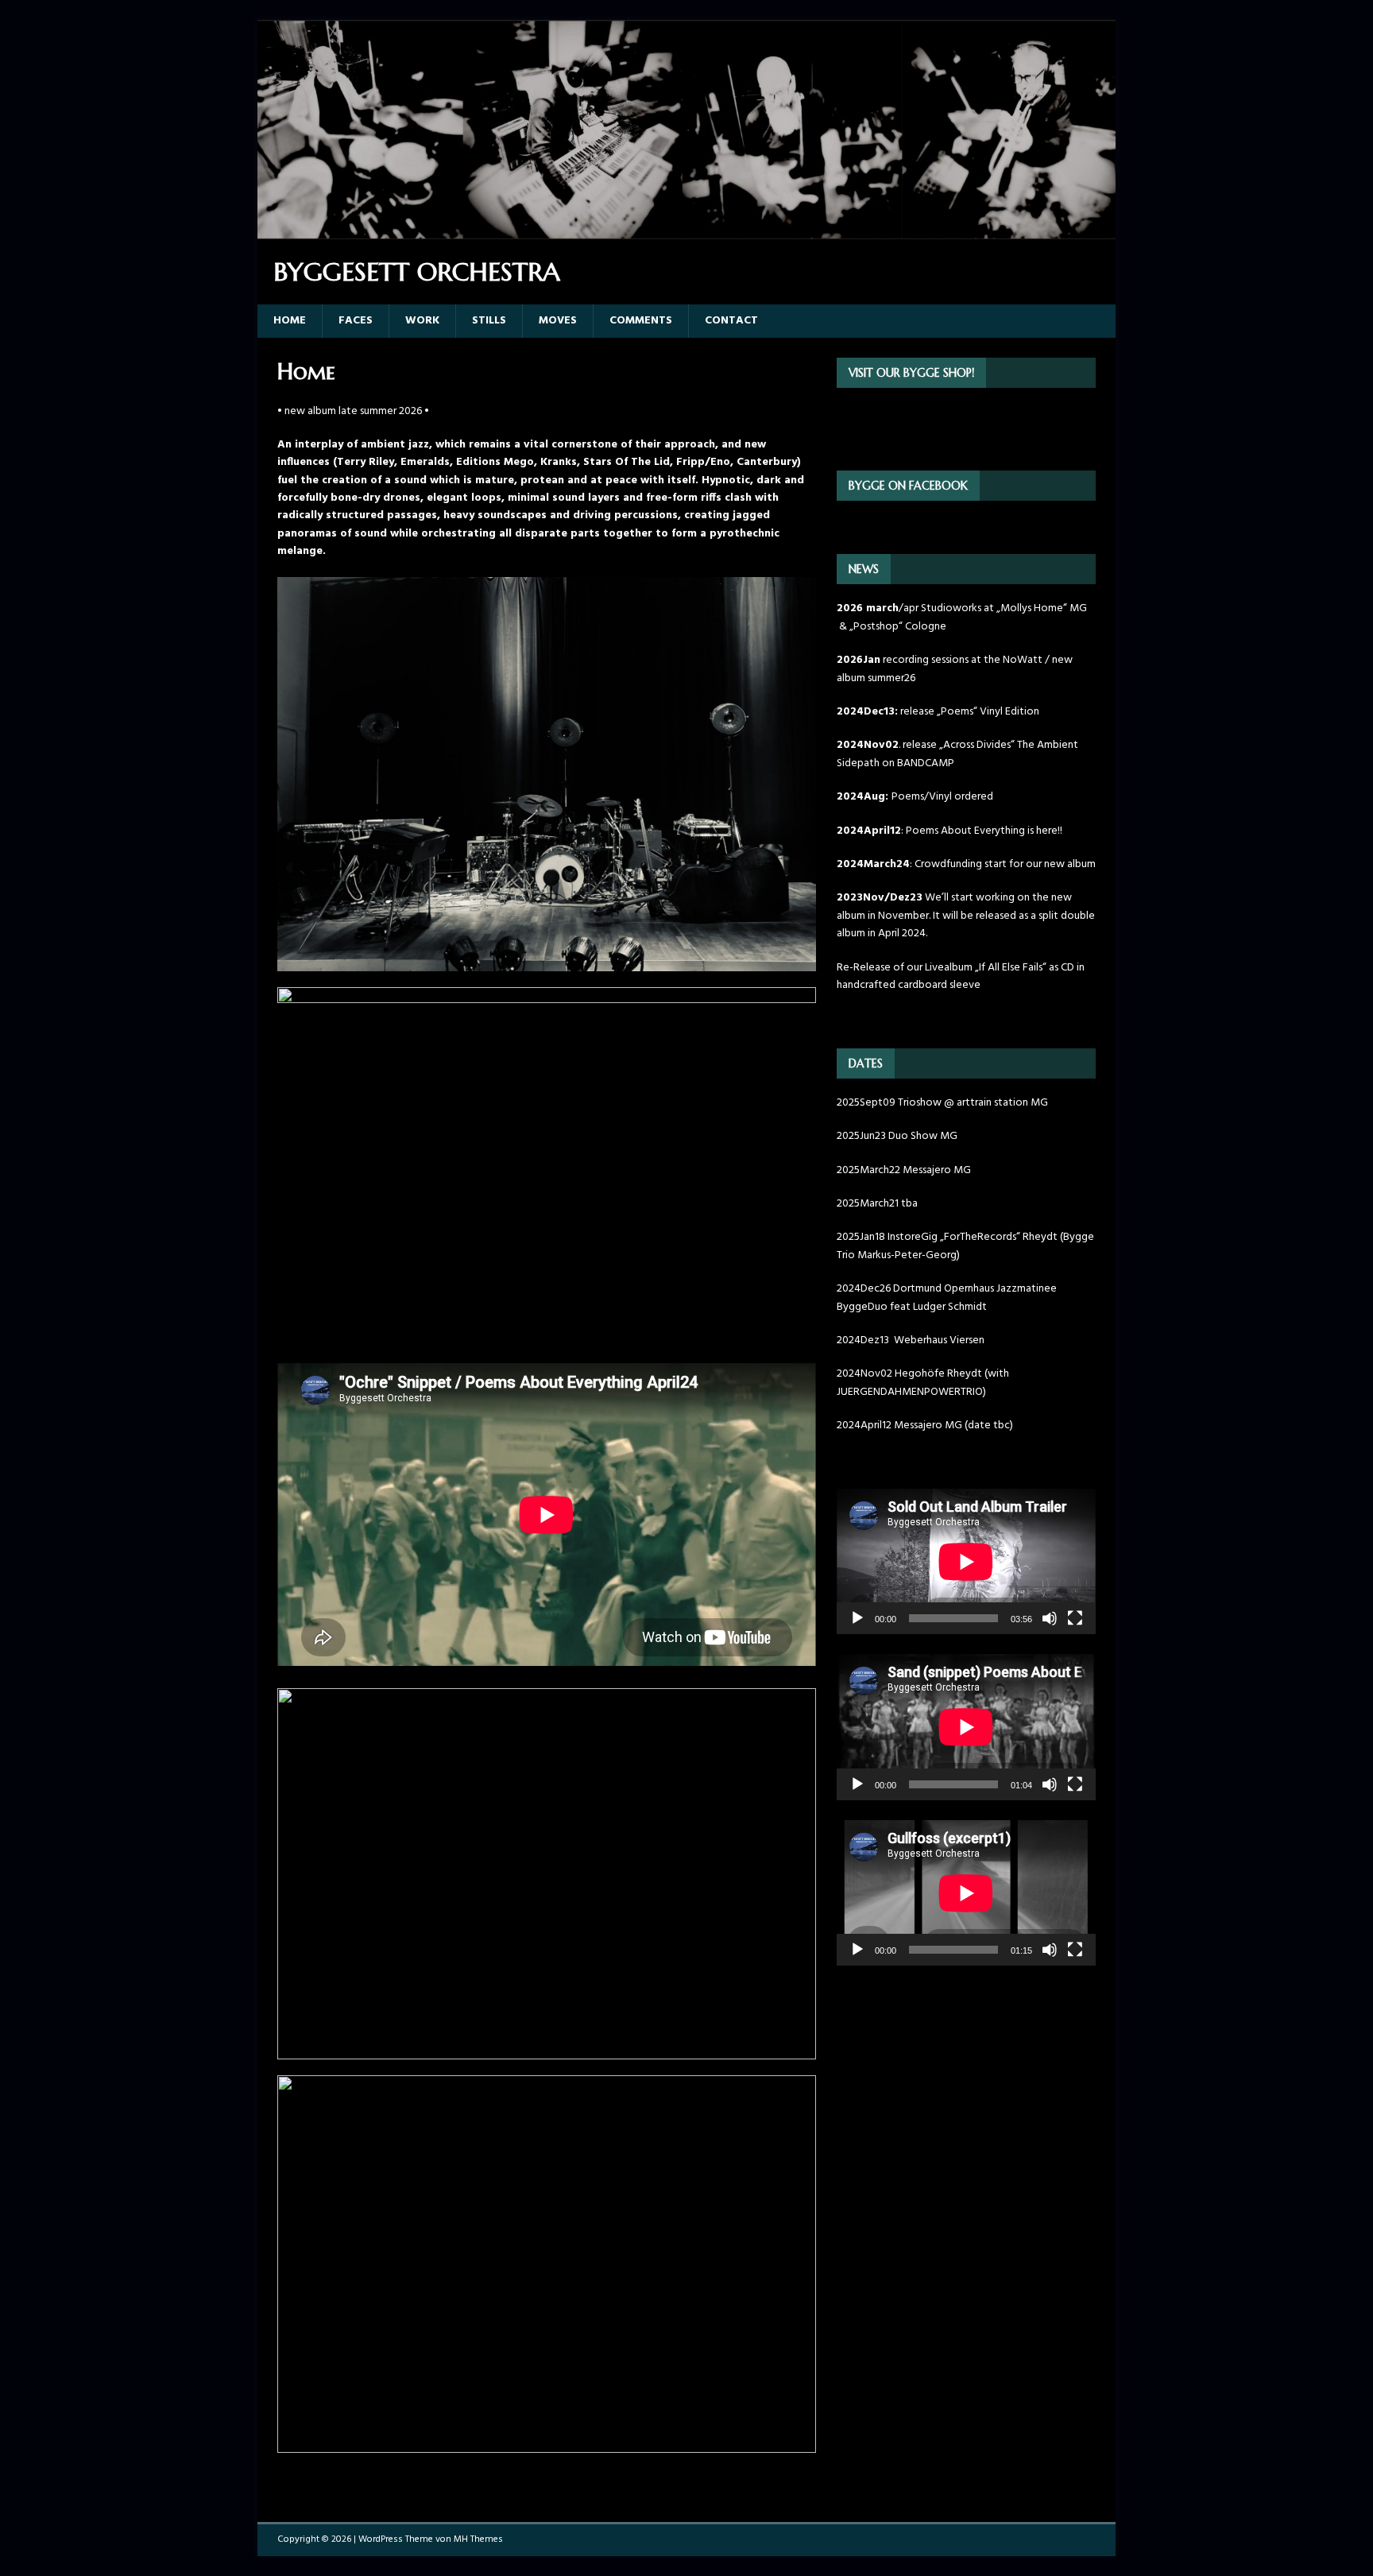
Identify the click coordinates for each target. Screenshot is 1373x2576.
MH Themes (478, 2539)
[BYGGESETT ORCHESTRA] (686, 229)
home (290, 321)
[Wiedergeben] (857, 1618)
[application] (966, 1561)
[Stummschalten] (1050, 1618)
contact (731, 321)
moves (558, 321)
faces (356, 321)
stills (489, 321)
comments (641, 321)
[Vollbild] (1075, 1618)
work (422, 321)
